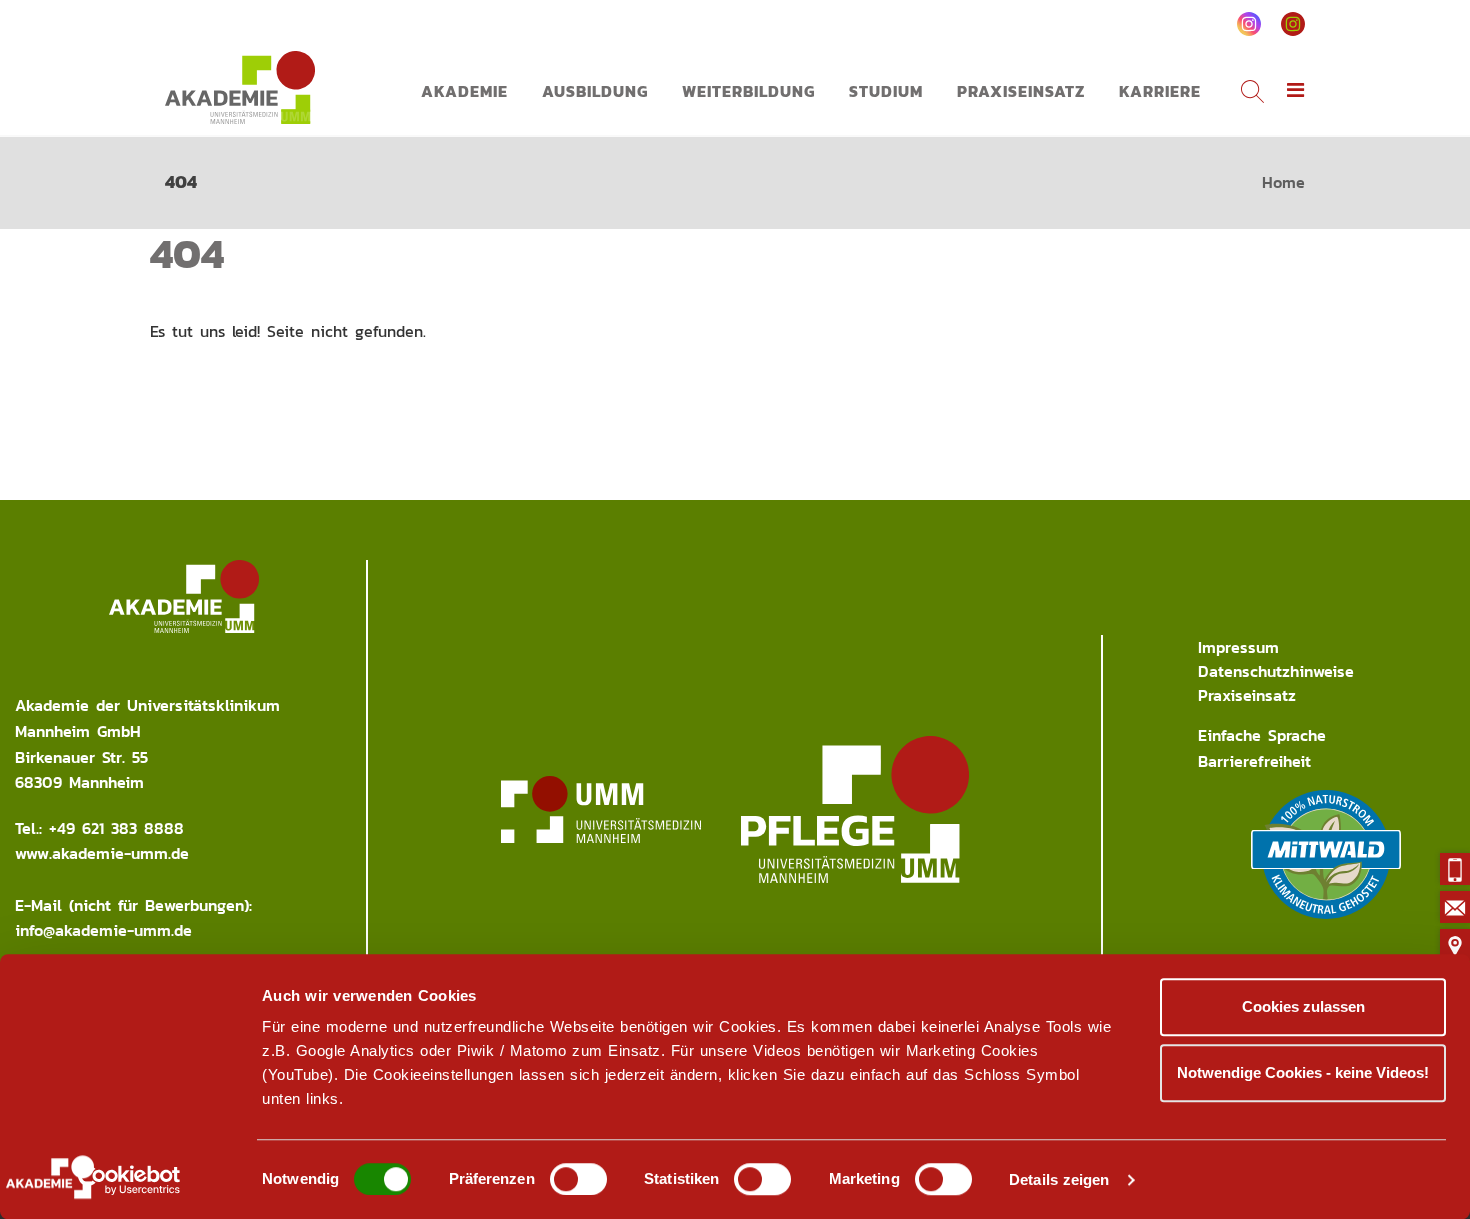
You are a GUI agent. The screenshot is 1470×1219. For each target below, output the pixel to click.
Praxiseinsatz (1021, 91)
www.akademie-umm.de (102, 853)
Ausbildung (595, 91)
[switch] (578, 1179)
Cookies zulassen (1303, 1006)
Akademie (464, 91)
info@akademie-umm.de (103, 930)
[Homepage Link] (240, 87)
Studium (886, 91)
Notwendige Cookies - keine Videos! (1303, 1072)
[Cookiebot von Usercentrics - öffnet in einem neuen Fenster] (129, 1180)
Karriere (1160, 91)
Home (1283, 182)
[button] (1296, 91)
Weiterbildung (748, 91)
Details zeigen (1059, 1179)
